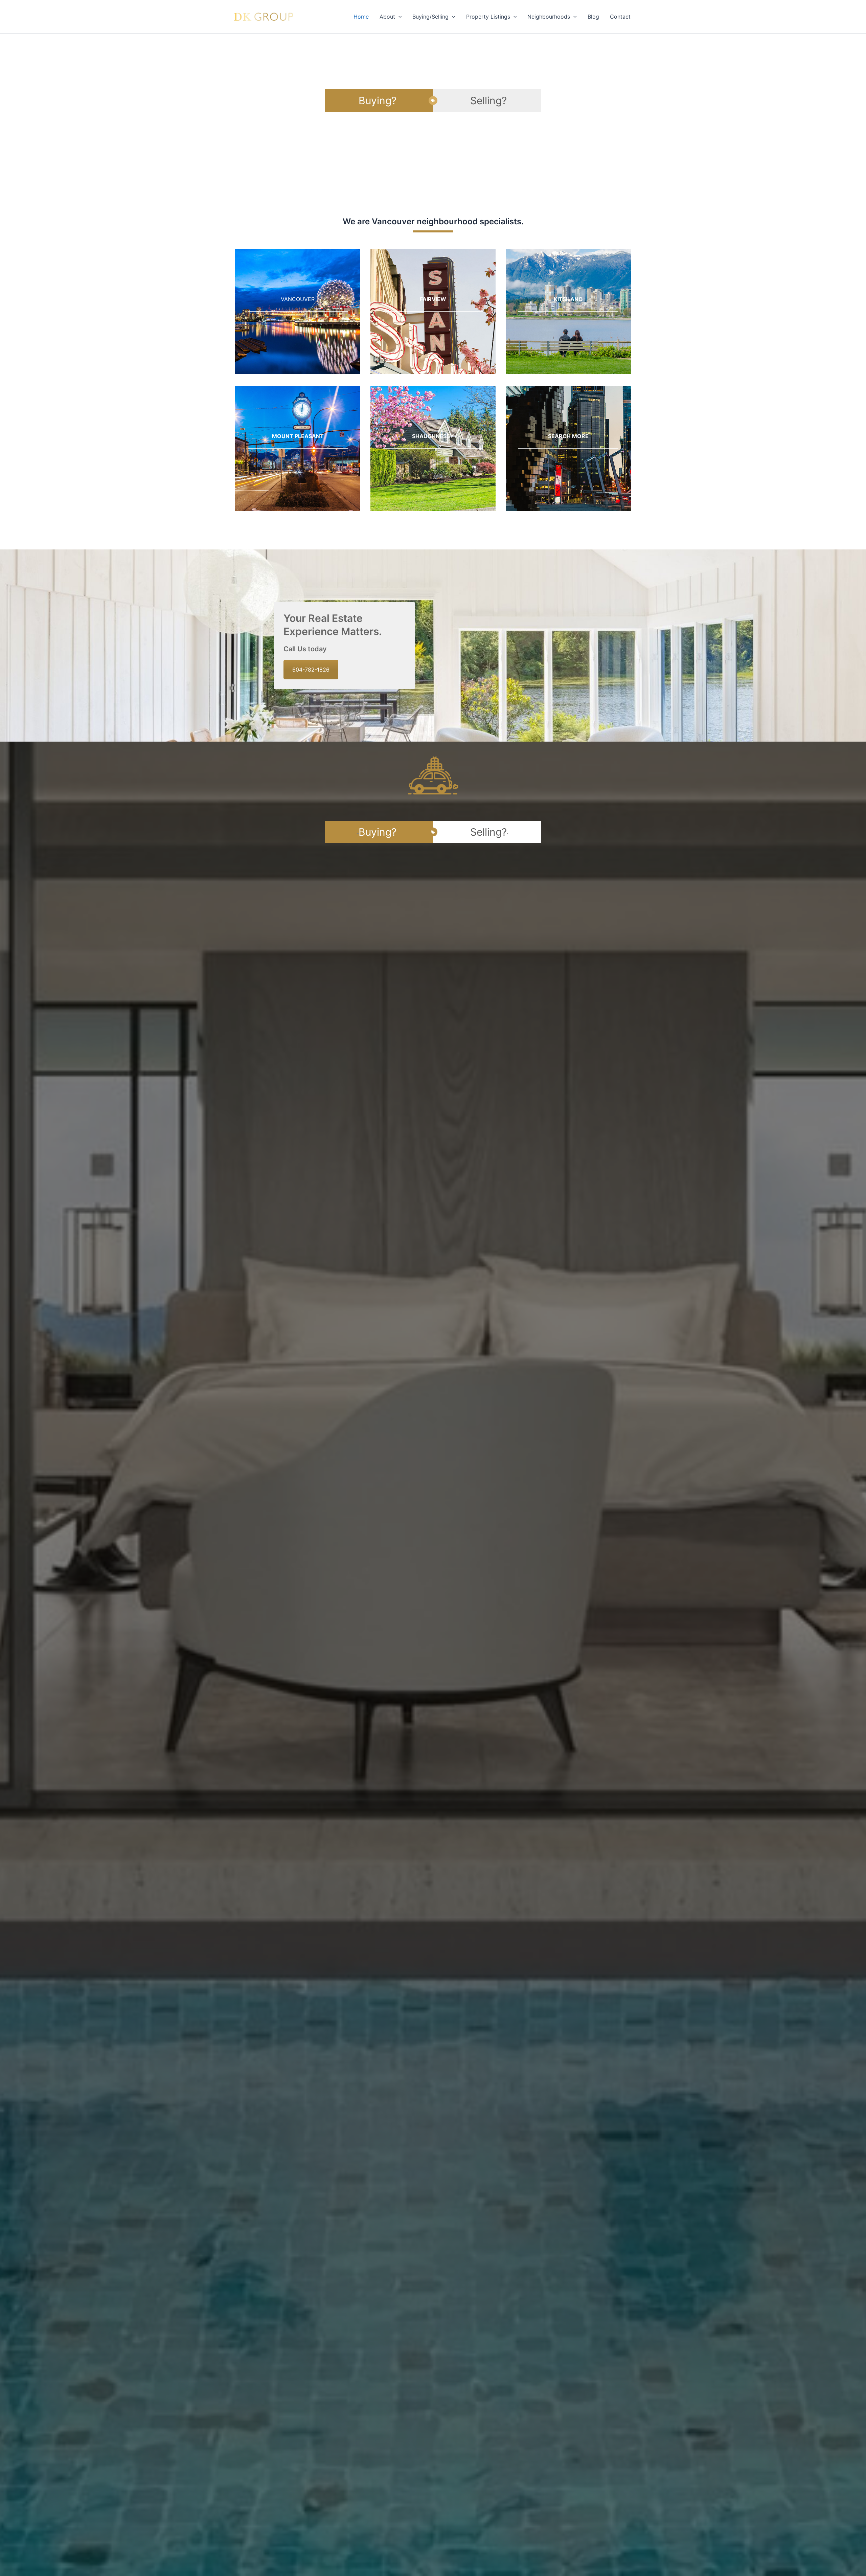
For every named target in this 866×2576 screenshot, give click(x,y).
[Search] (568, 449)
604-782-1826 (311, 670)
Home (361, 17)
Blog (593, 17)
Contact (620, 17)
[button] (398, 17)
